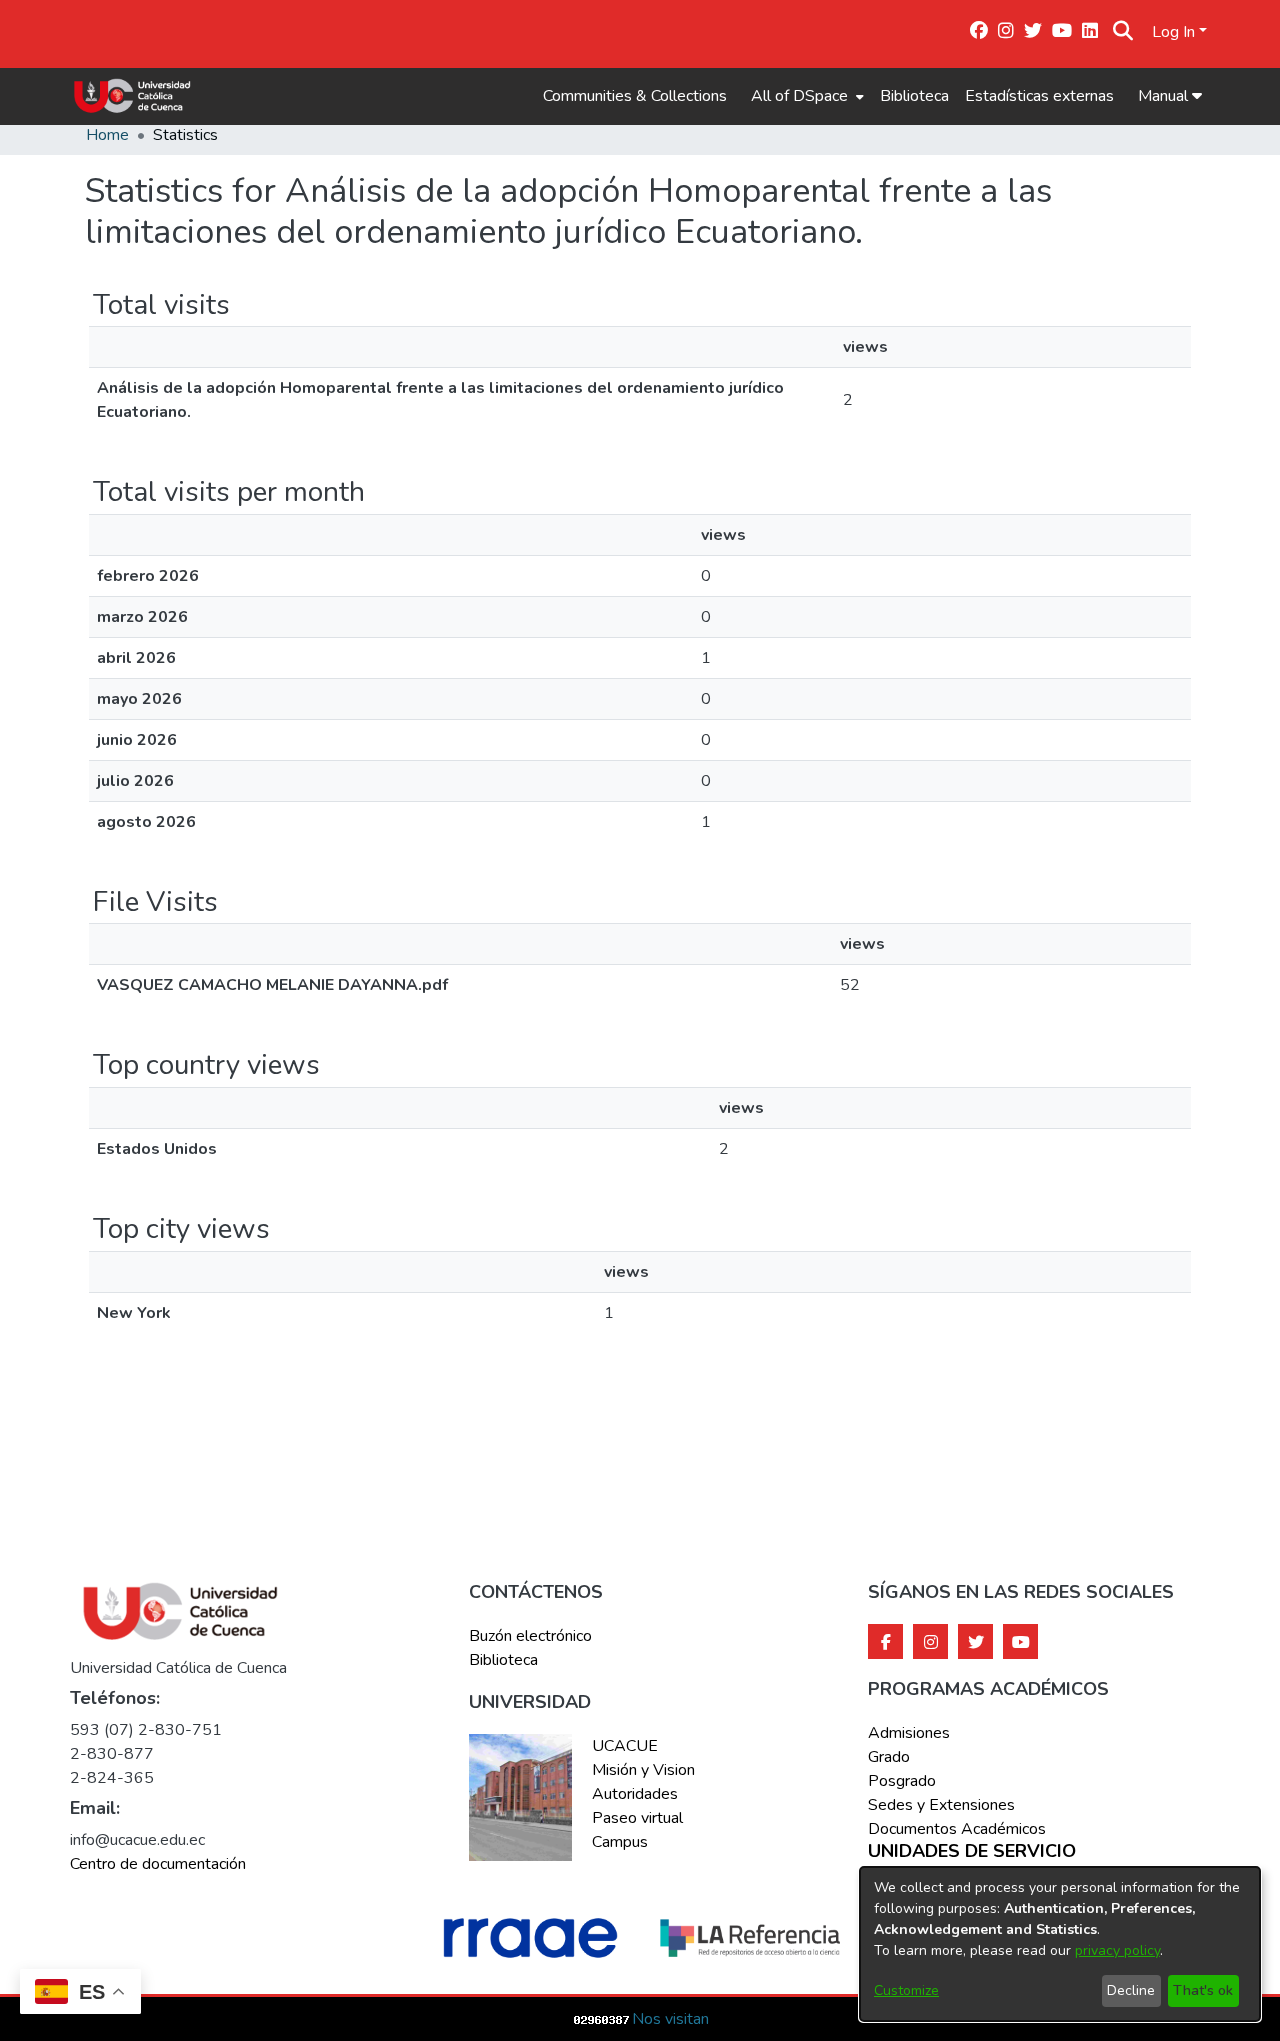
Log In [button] (1175, 32)
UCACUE (625, 1746)
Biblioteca (914, 96)
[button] (1123, 32)
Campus (620, 1842)
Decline (1131, 1990)
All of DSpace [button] (799, 96)
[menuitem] (805, 96)
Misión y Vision (643, 1770)
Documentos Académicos (957, 1829)
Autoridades (635, 1794)
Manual (1165, 96)
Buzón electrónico (530, 1636)
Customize (906, 1990)
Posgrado (902, 1781)
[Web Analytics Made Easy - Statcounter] (602, 2019)
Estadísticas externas (1039, 96)
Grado (889, 1757)
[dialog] (1060, 1944)
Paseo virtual (637, 1818)
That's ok (1203, 1990)
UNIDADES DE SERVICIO (972, 1852)
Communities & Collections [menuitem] (635, 96)
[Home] (132, 96)
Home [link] (107, 135)
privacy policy (1117, 1950)
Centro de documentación (158, 1864)
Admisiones (909, 1733)
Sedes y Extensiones (941, 1805)
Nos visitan (670, 2019)
